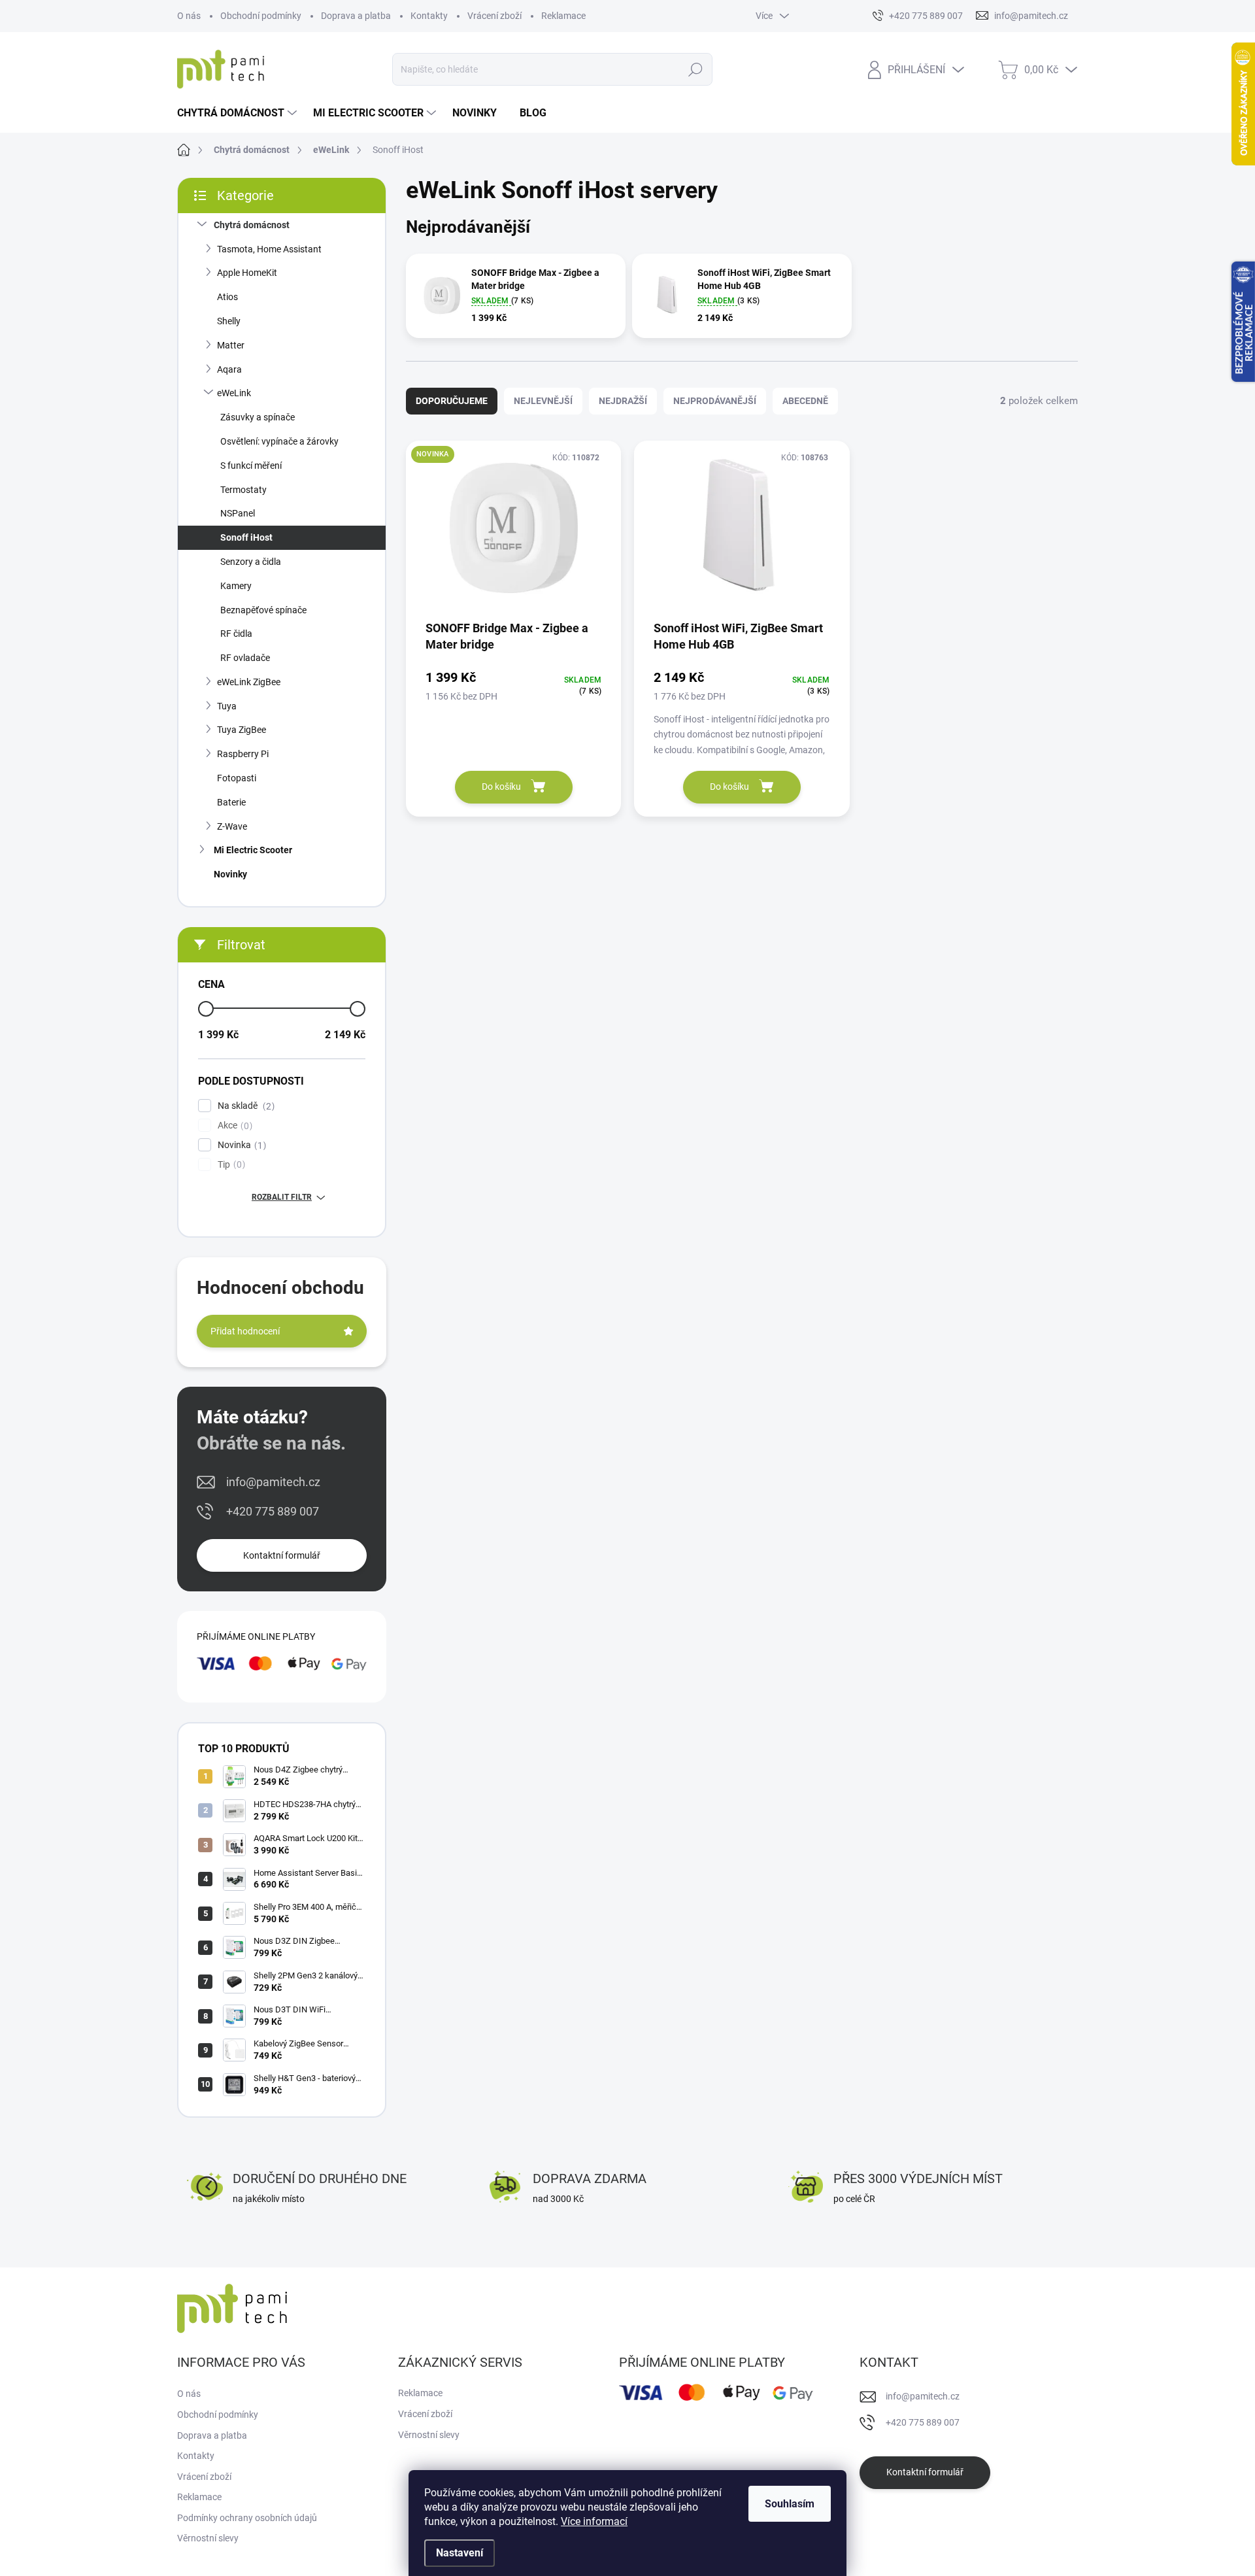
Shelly (229, 321)
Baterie (231, 802)
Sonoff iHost (246, 537)
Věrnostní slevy (208, 2538)
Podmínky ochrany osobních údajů (247, 2518)
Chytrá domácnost (252, 225)
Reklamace (563, 16)
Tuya (227, 706)
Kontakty (429, 16)
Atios (227, 297)
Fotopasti (237, 778)
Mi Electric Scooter (253, 850)
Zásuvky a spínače (258, 417)
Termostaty (243, 490)
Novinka (240, 1145)
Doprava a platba (356, 16)
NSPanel (238, 513)
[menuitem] (239, 113)
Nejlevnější (543, 401)
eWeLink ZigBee (249, 682)
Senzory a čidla (251, 562)
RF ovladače (245, 658)
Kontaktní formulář (282, 1555)
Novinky (230, 874)
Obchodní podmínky (261, 16)
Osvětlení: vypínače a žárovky (279, 441)
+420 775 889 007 (273, 1511)
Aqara (229, 369)
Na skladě (244, 1106)
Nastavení (460, 2553)
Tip (230, 1165)
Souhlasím (790, 2504)
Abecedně (805, 401)
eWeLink (234, 393)
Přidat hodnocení (245, 1331)
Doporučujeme (452, 401)
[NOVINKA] (513, 535)
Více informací (594, 2521)
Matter (231, 345)
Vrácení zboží (494, 16)
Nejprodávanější (715, 401)
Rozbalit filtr (282, 1197)
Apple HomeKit (247, 273)
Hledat (696, 69)
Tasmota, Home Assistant (269, 249)
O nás (189, 16)
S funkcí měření (251, 466)
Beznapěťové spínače (263, 610)
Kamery (236, 586)
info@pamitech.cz (273, 1482)
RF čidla (236, 634)
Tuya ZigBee (242, 730)
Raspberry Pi (243, 754)
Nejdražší (623, 401)
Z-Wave (232, 826)
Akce (233, 1126)
